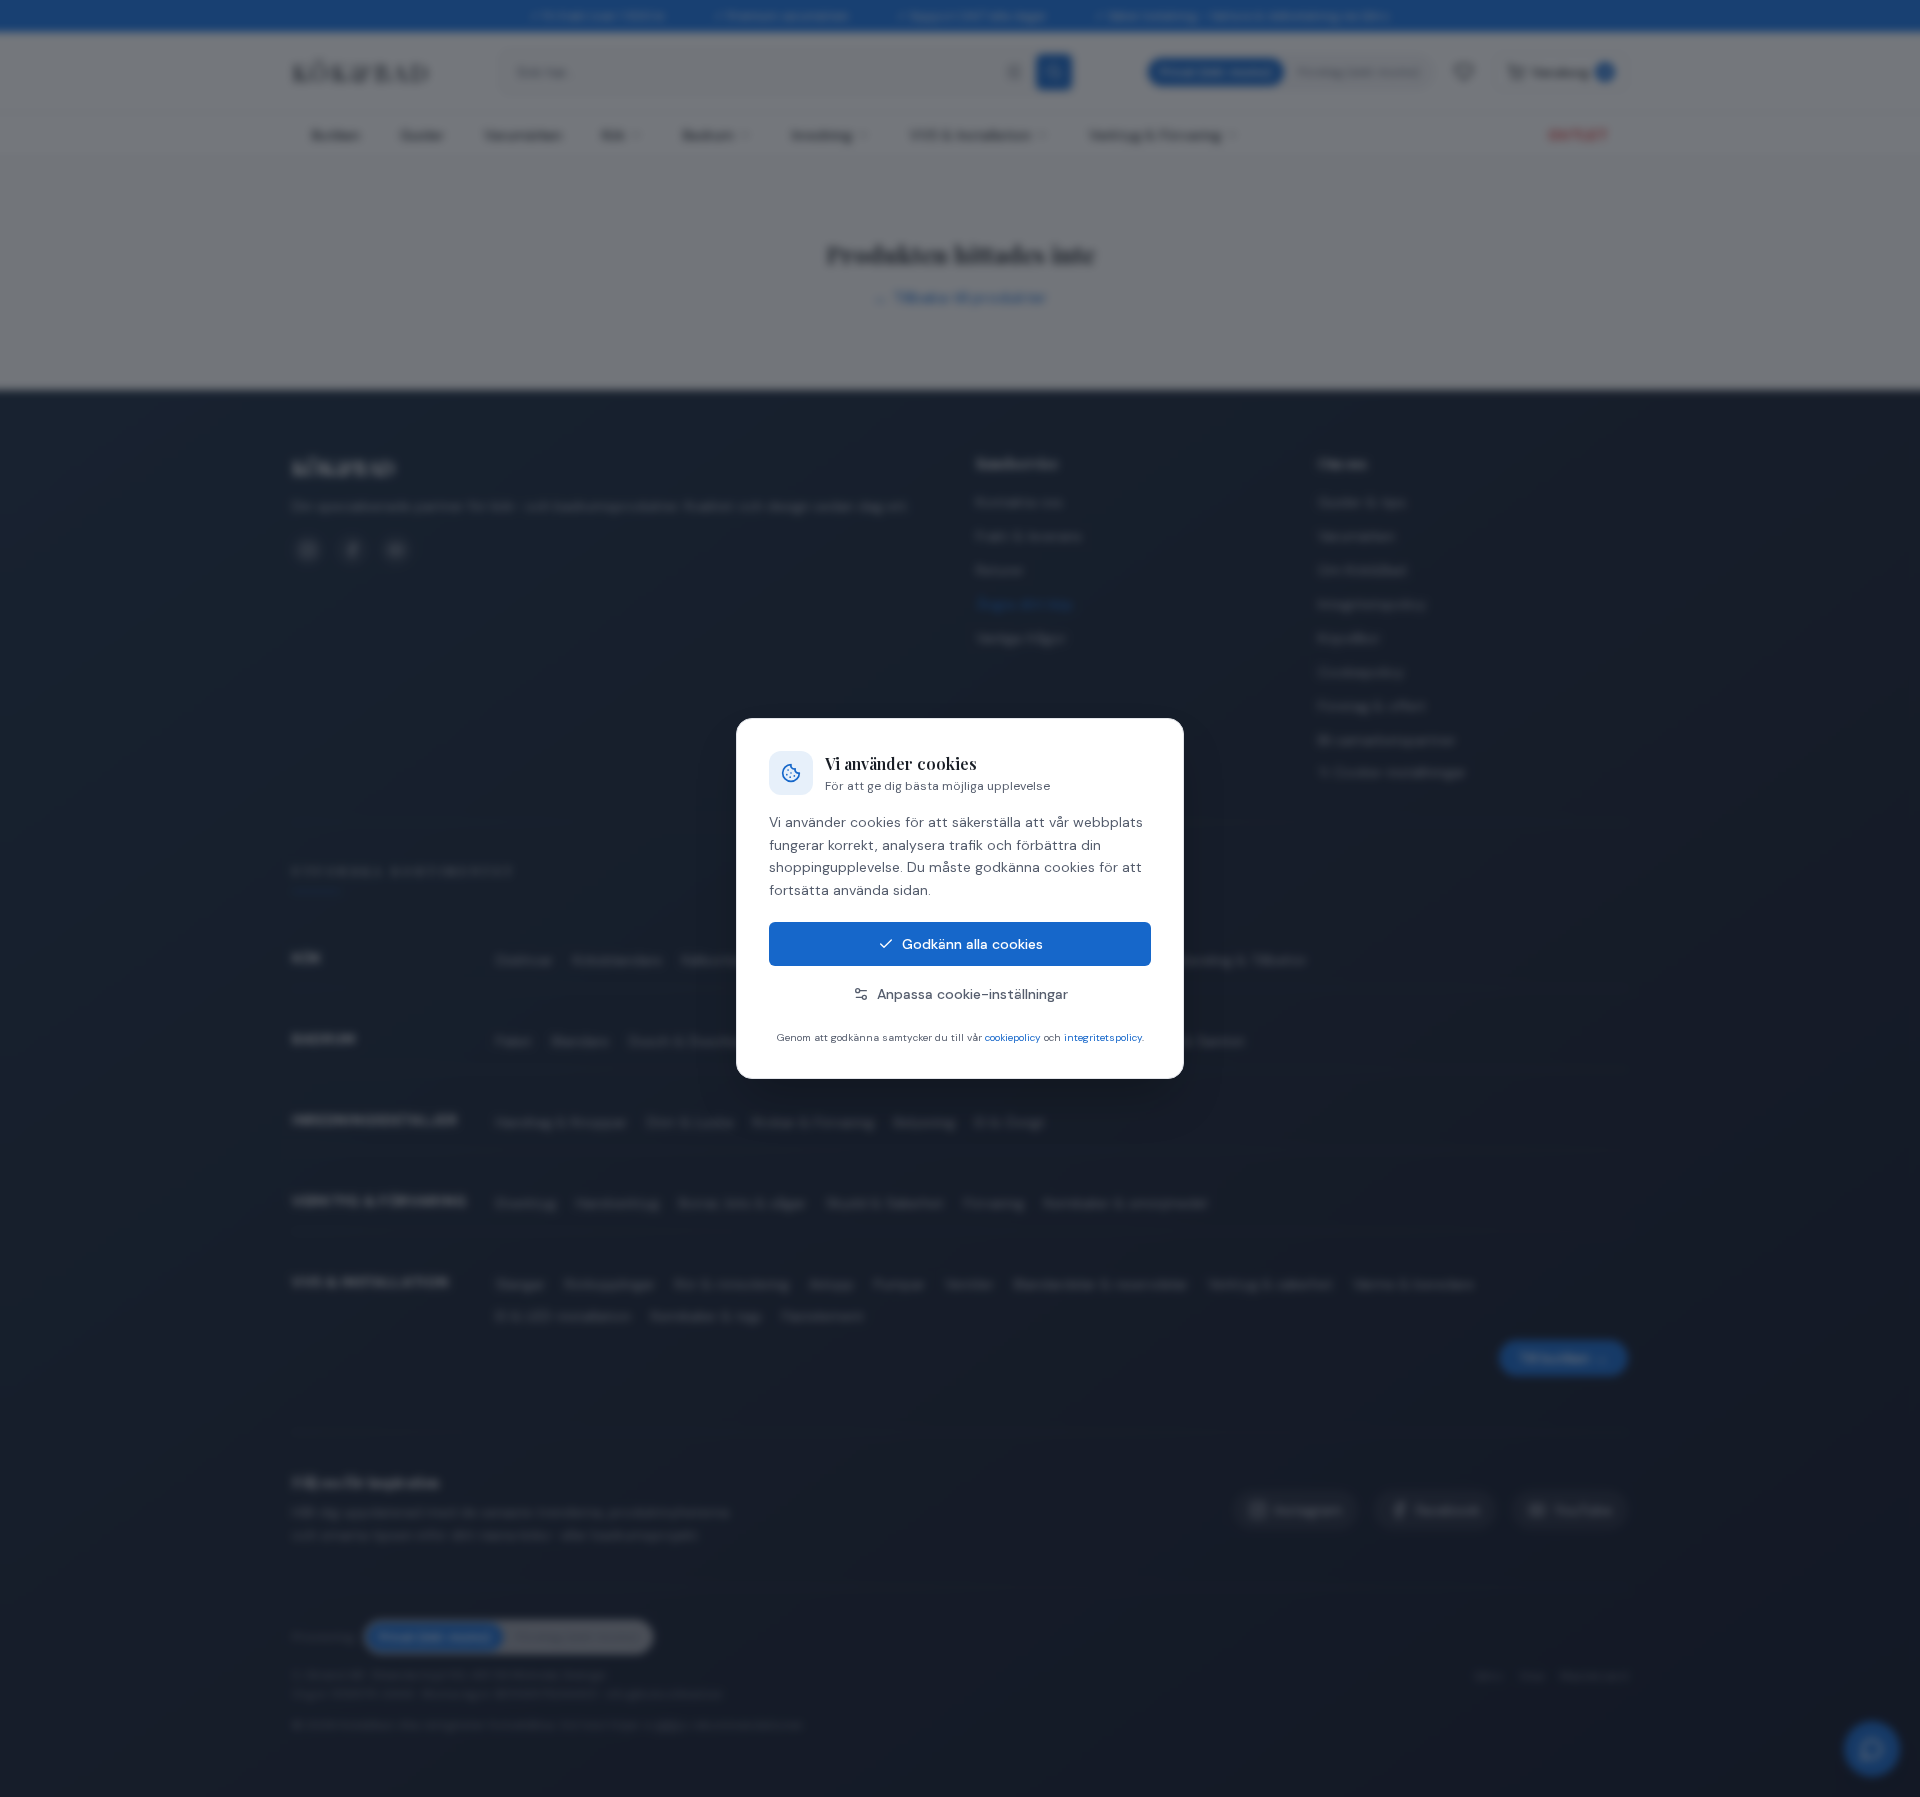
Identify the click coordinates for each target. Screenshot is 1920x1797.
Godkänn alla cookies (972, 944)
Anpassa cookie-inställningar (972, 994)
